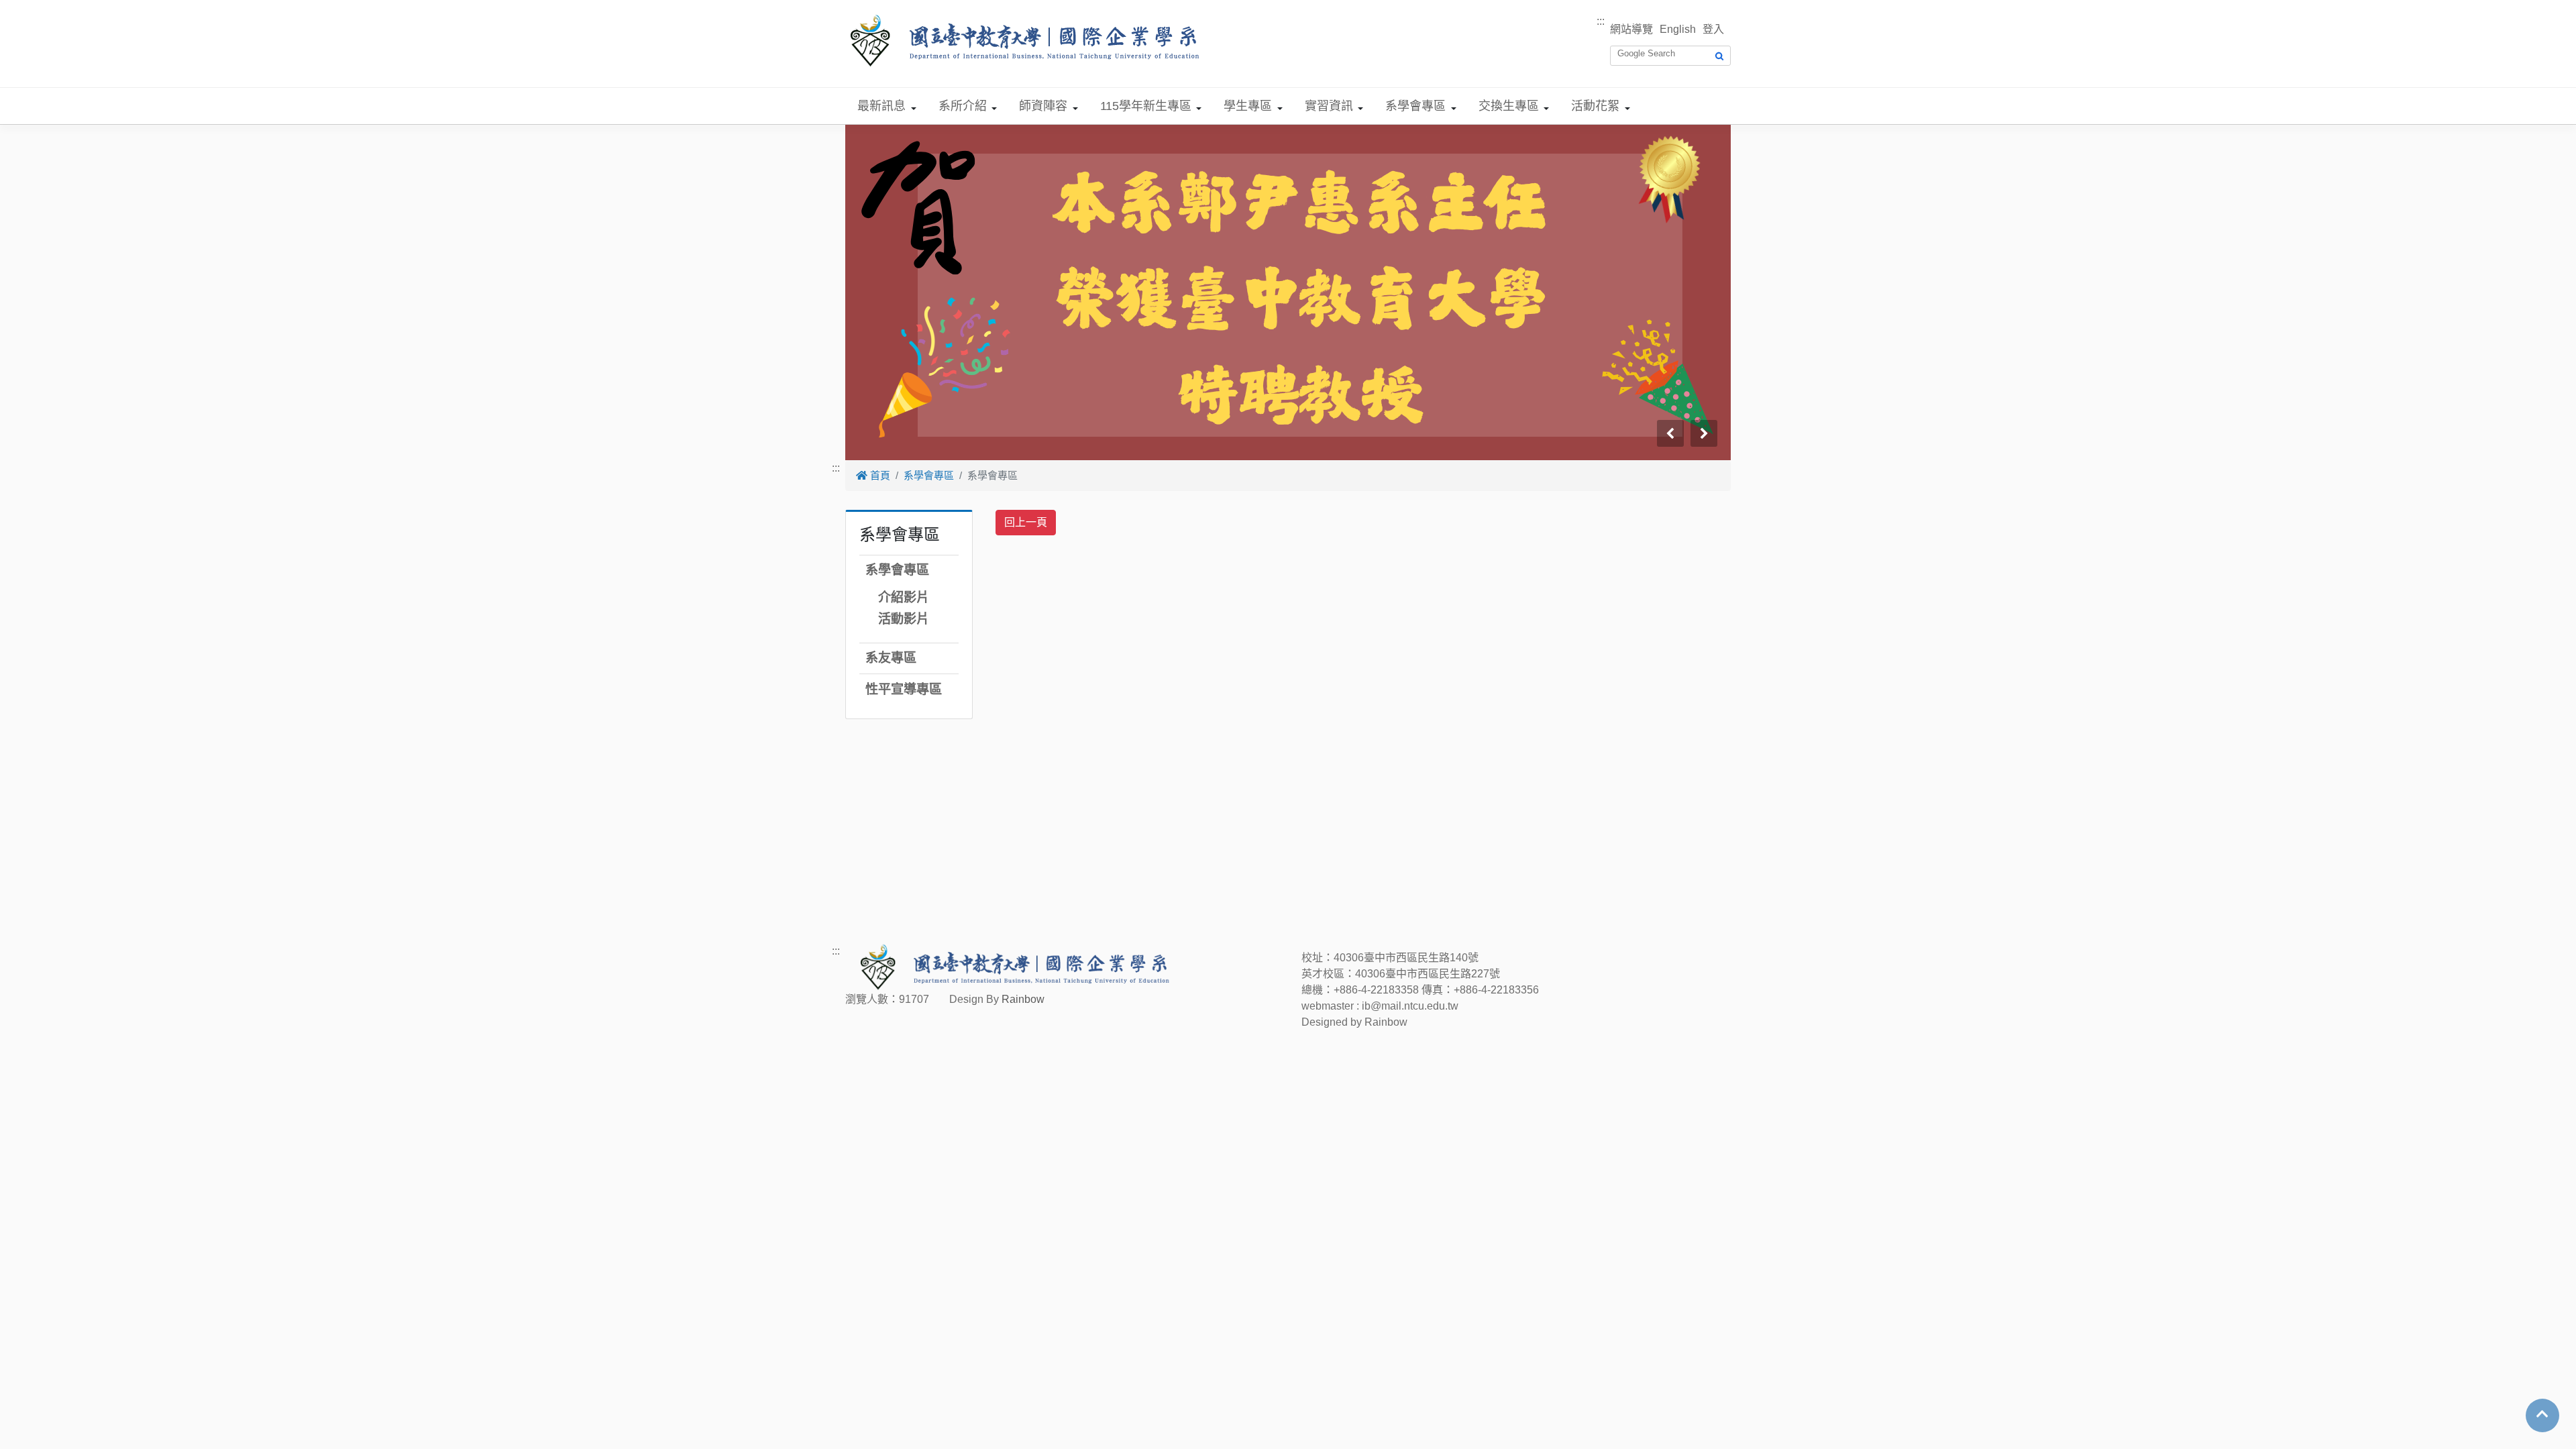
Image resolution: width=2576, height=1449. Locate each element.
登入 (1713, 29)
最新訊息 (881, 106)
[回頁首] (2542, 1414)
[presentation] (1670, 433)
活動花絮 (1595, 106)
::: (1601, 21)
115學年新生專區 (1146, 106)
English (1678, 29)
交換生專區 (1509, 106)
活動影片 (904, 619)
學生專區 (1248, 106)
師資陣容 (1043, 106)
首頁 (879, 475)
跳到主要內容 (32, 8)
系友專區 (891, 658)
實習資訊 (1329, 106)
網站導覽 (1631, 29)
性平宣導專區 (904, 689)
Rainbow (1023, 999)
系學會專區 (1415, 106)
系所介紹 (963, 106)
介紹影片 (904, 597)
